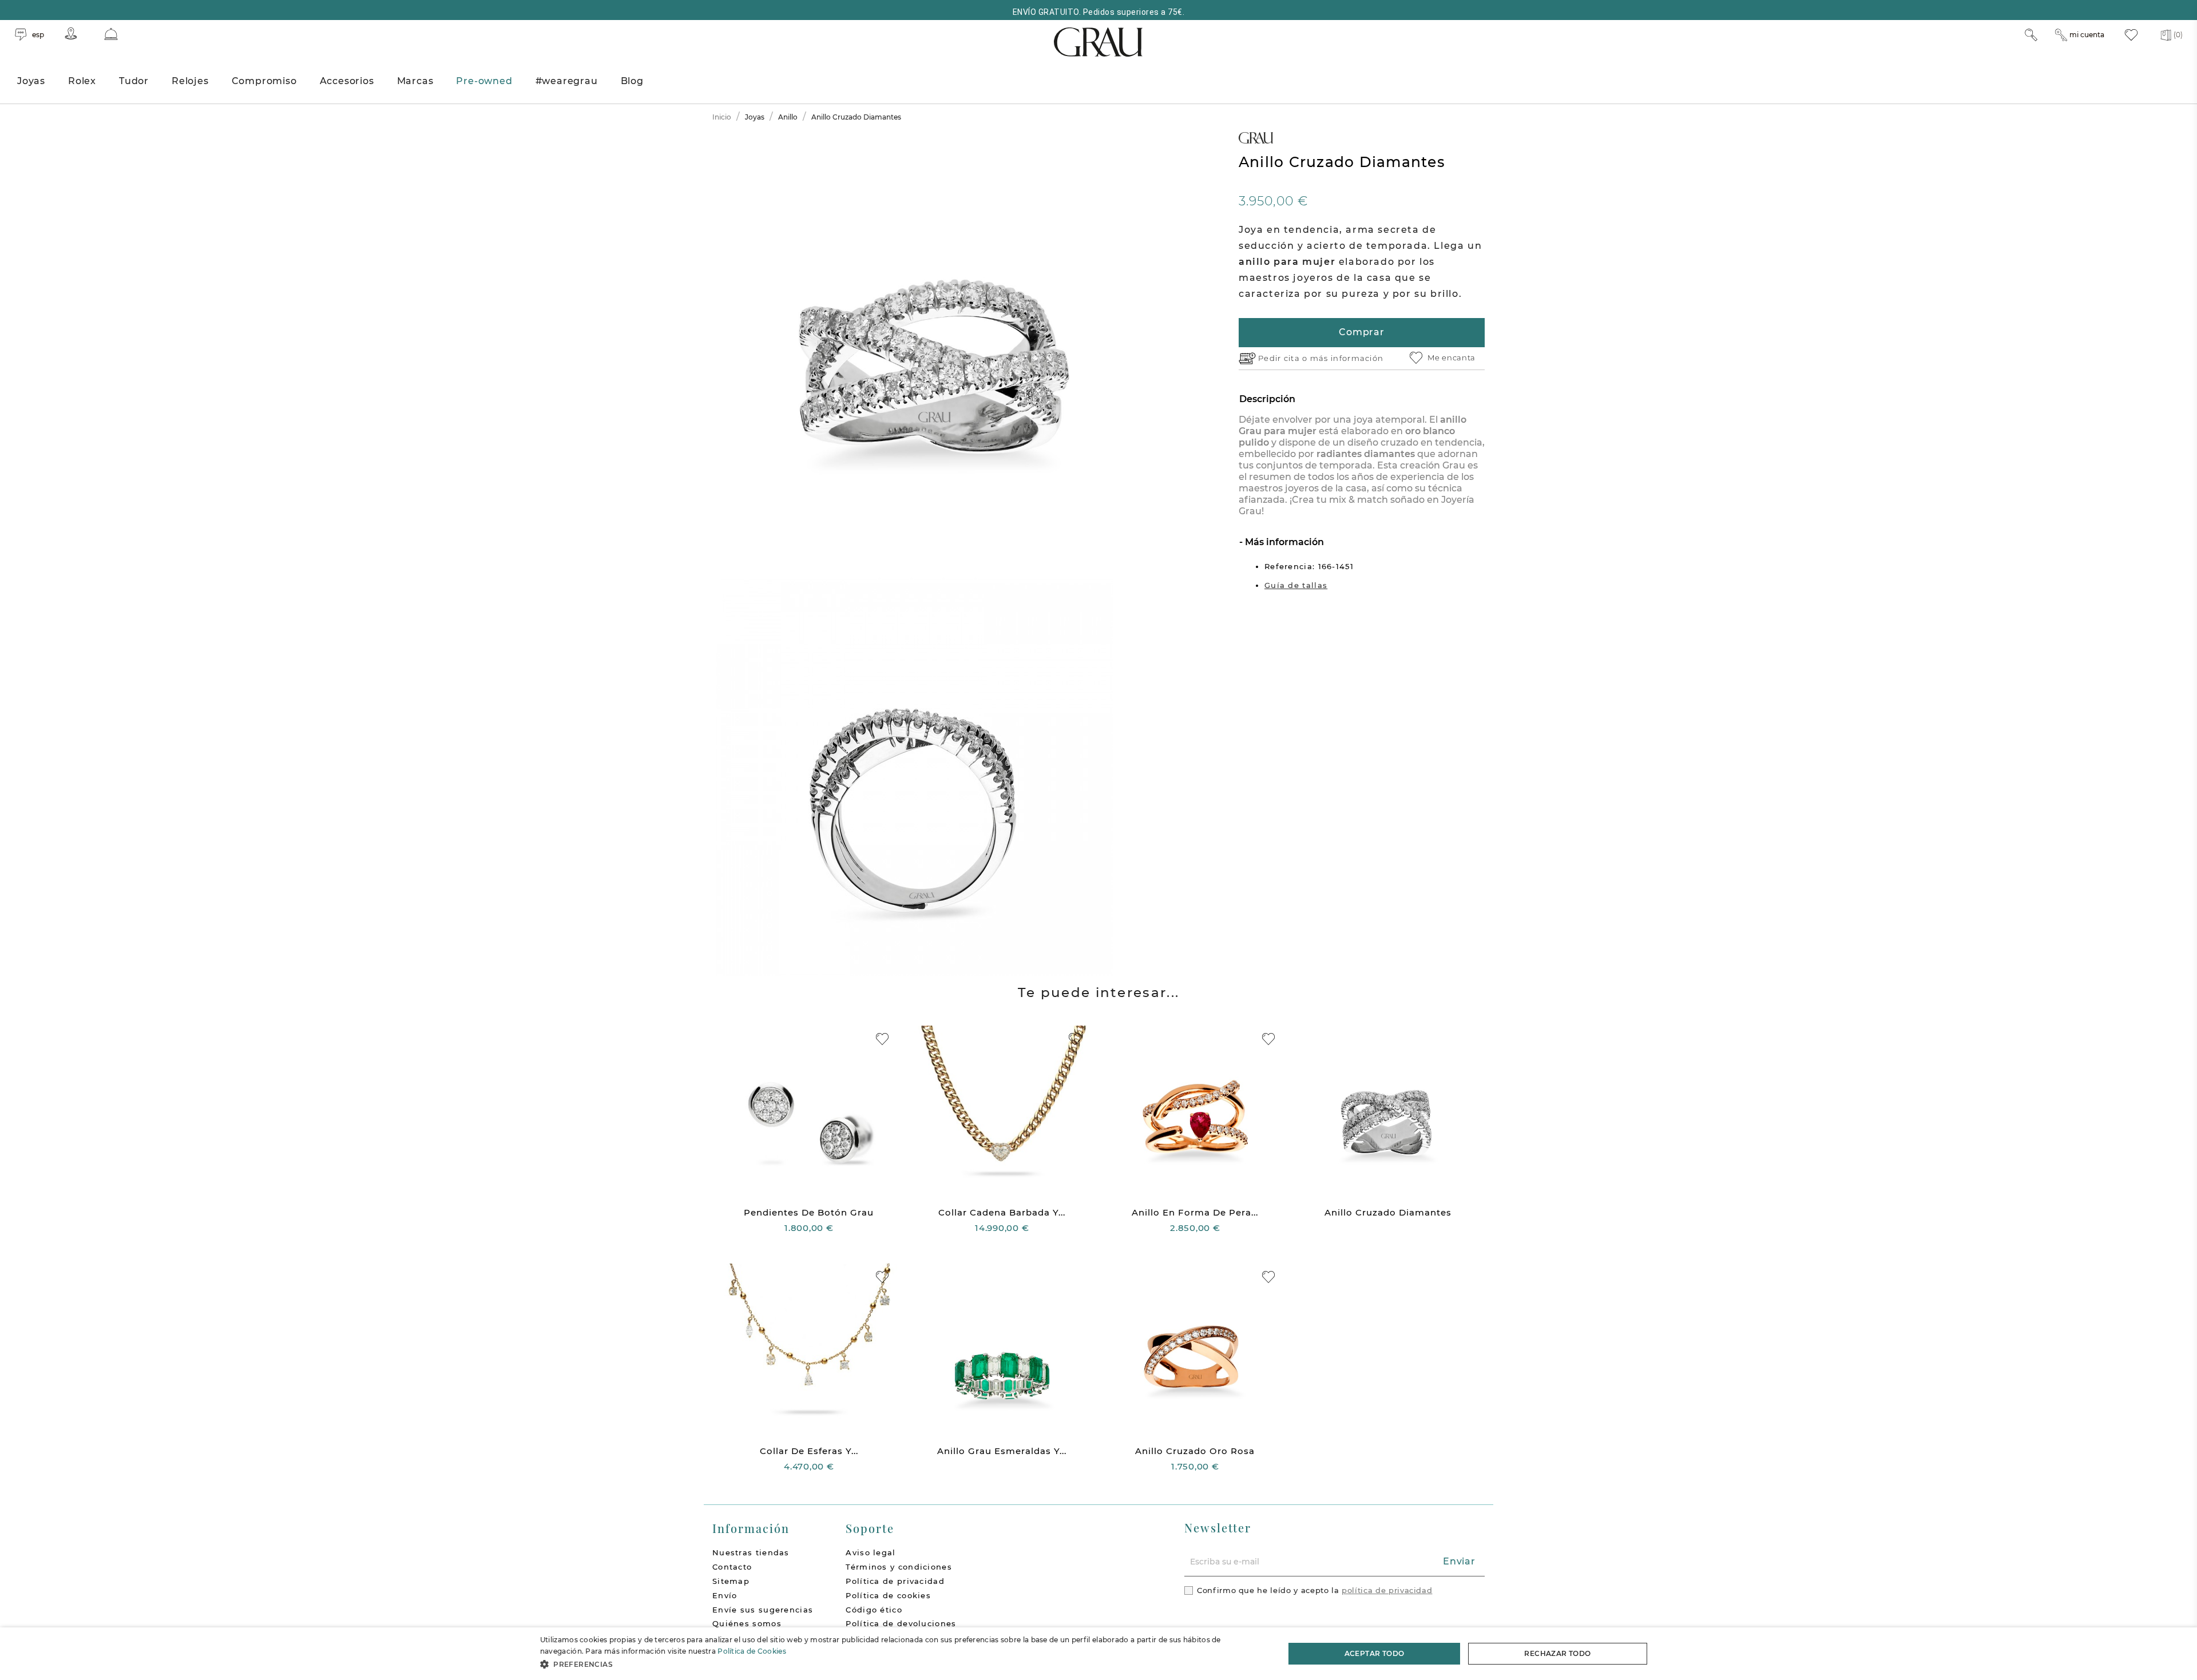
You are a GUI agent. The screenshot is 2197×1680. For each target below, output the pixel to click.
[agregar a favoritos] (882, 1039)
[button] (901, 1664)
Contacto (732, 1567)
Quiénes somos (747, 1623)
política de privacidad (1387, 1590)
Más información (1283, 542)
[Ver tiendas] (71, 33)
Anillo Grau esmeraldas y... (1002, 1451)
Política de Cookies (752, 1651)
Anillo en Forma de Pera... (1195, 1212)
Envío (725, 1595)
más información (1347, 358)
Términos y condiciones (899, 1567)
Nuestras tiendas (751, 1552)
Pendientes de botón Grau (809, 1212)
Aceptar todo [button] (1375, 1653)
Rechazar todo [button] (1557, 1653)
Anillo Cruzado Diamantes (1388, 1212)
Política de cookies (888, 1595)
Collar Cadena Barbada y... (1002, 1212)
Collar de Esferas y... (809, 1451)
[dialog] (1098, 1654)
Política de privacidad (895, 1581)
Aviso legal (871, 1552)
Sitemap (731, 1581)
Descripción (1267, 399)
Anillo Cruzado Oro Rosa (1195, 1451)
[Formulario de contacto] (111, 34)
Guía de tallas (1296, 585)
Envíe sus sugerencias (763, 1610)
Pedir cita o (1284, 358)
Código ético (874, 1610)
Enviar (1459, 1561)
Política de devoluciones (901, 1623)
